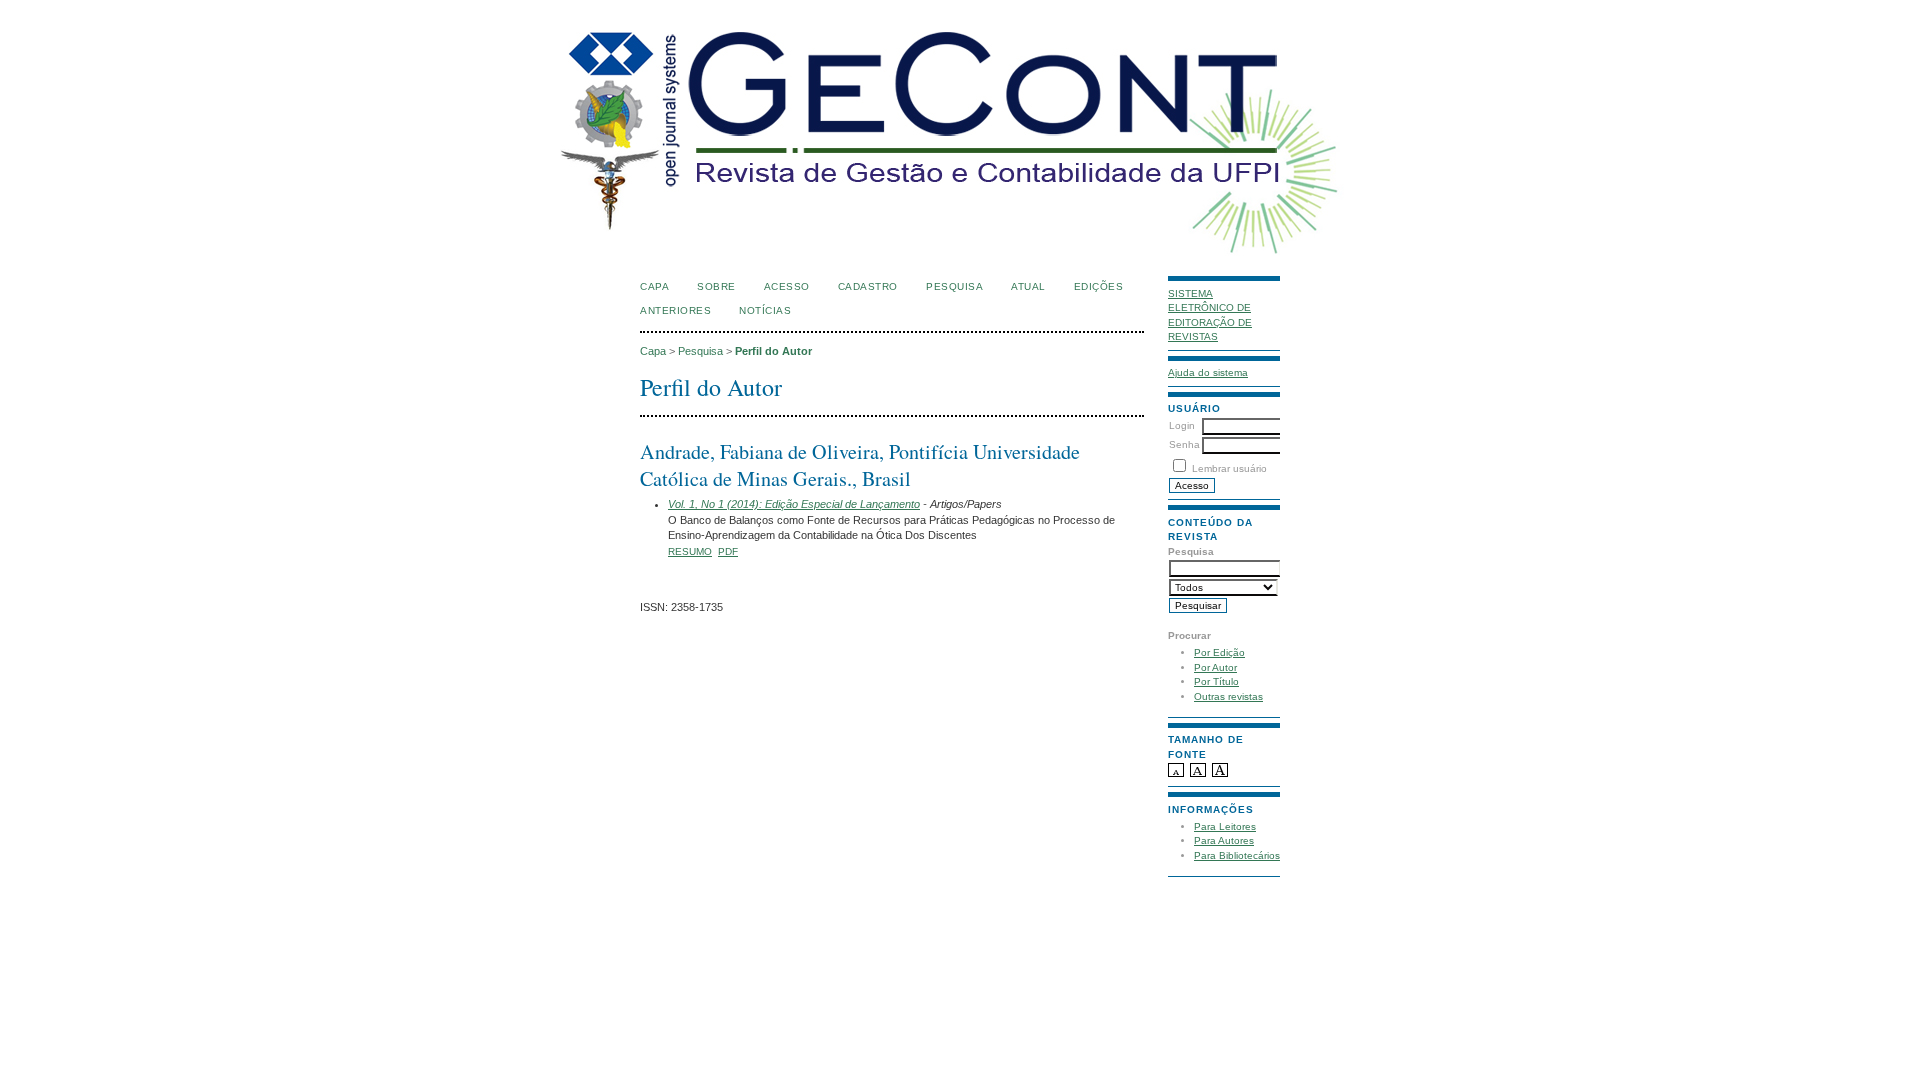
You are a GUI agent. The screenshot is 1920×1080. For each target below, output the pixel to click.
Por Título (1216, 681)
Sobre (716, 286)
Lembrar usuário (1229, 468)
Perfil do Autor (773, 351)
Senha (1184, 444)
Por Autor (1215, 667)
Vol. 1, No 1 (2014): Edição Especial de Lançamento (794, 504)
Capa (654, 286)
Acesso (787, 286)
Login (1182, 425)
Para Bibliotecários (1237, 855)
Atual (1028, 286)
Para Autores (1224, 840)
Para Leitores (1225, 826)
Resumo (690, 551)
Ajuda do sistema (1208, 372)
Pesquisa (954, 286)
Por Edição (1219, 652)
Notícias (765, 310)
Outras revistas (1228, 696)
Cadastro (868, 286)
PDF (728, 551)
